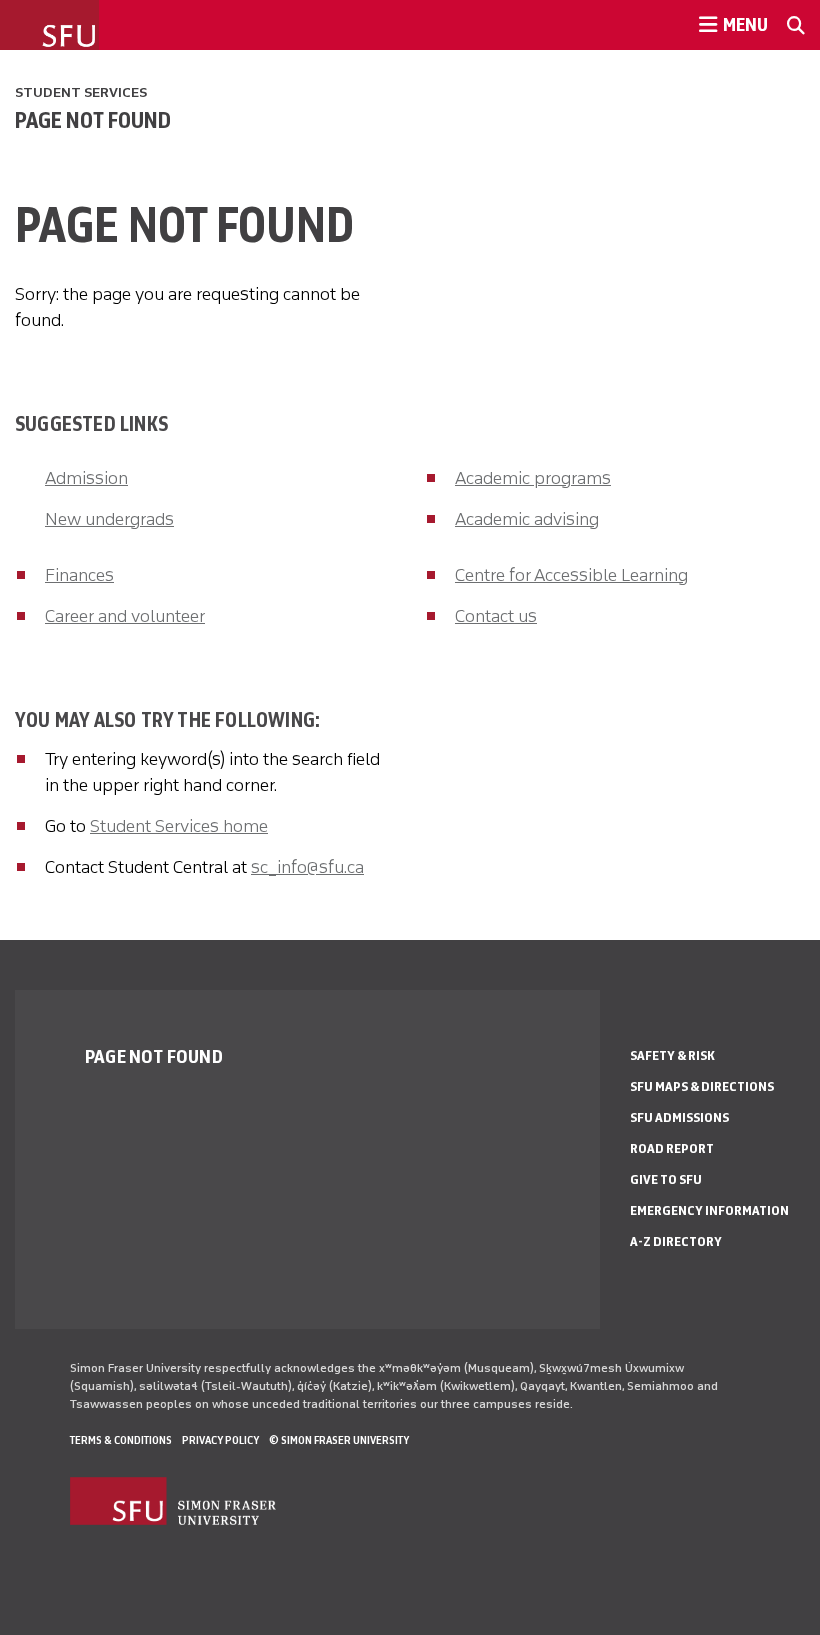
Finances (79, 575)
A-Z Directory (676, 1241)
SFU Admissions (679, 1117)
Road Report (672, 1148)
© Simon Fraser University (339, 1440)
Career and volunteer (125, 616)
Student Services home (179, 826)
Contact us (496, 616)
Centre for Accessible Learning (571, 575)
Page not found (93, 120)
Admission (86, 478)
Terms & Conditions (121, 1440)
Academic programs (533, 478)
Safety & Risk (672, 1055)
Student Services (81, 92)
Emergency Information (709, 1210)
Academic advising (527, 519)
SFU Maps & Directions (702, 1086)
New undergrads (109, 519)
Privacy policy (220, 1440)
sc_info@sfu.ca (307, 867)
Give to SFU (666, 1179)
